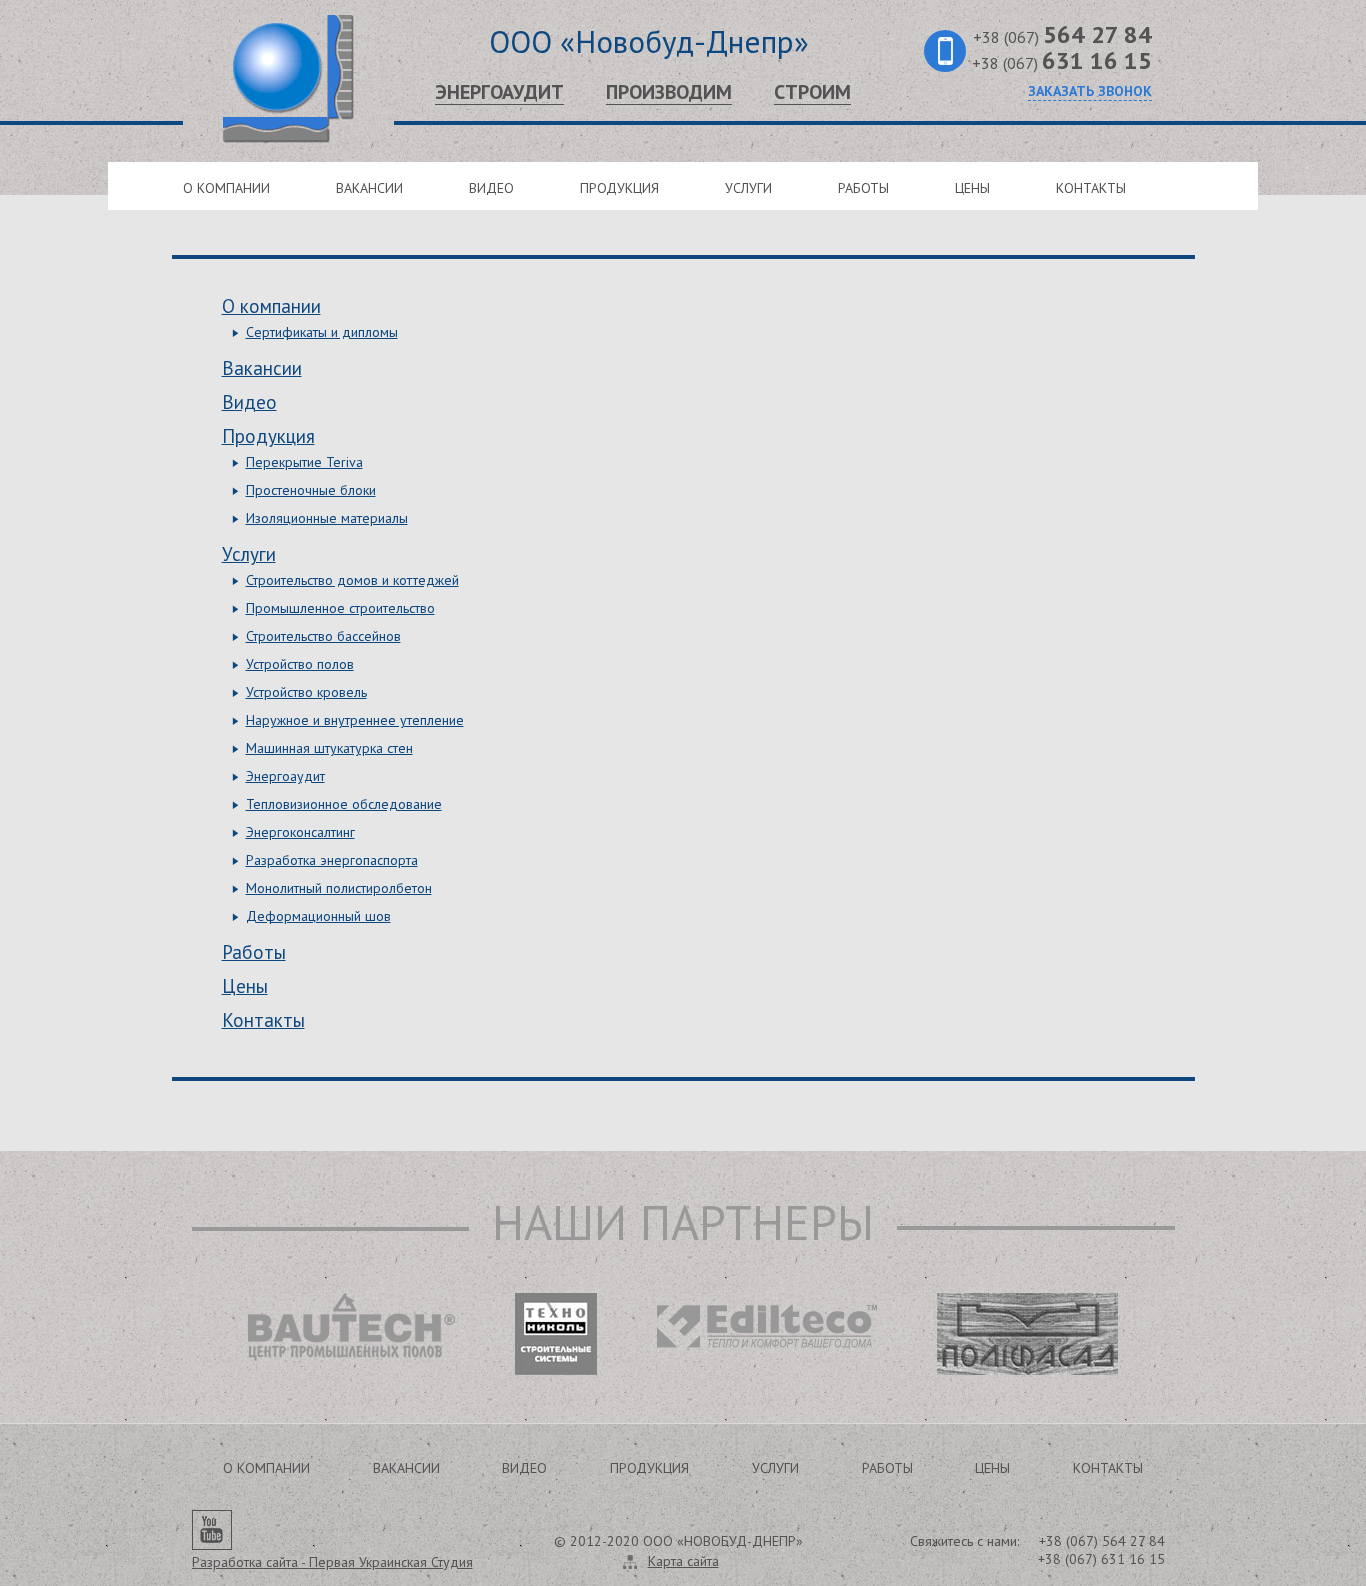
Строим (812, 92)
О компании (226, 188)
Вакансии (369, 188)
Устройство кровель (306, 692)
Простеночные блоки (311, 490)
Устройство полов (300, 664)
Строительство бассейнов (323, 636)
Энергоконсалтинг (300, 832)
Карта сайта (683, 1561)
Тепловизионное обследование (344, 804)
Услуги (748, 188)
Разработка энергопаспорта (332, 860)
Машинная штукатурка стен (329, 748)
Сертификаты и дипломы (322, 332)
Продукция (619, 188)
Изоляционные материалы (327, 518)
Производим (669, 92)
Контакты (1091, 188)
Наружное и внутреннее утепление (355, 720)
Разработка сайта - (332, 1562)
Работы (863, 188)
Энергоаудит (499, 92)
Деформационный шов (318, 916)
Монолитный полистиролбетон (339, 888)
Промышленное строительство (340, 608)
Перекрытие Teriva (304, 462)
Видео (491, 188)
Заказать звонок (1090, 91)
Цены (972, 188)
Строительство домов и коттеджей (352, 580)
